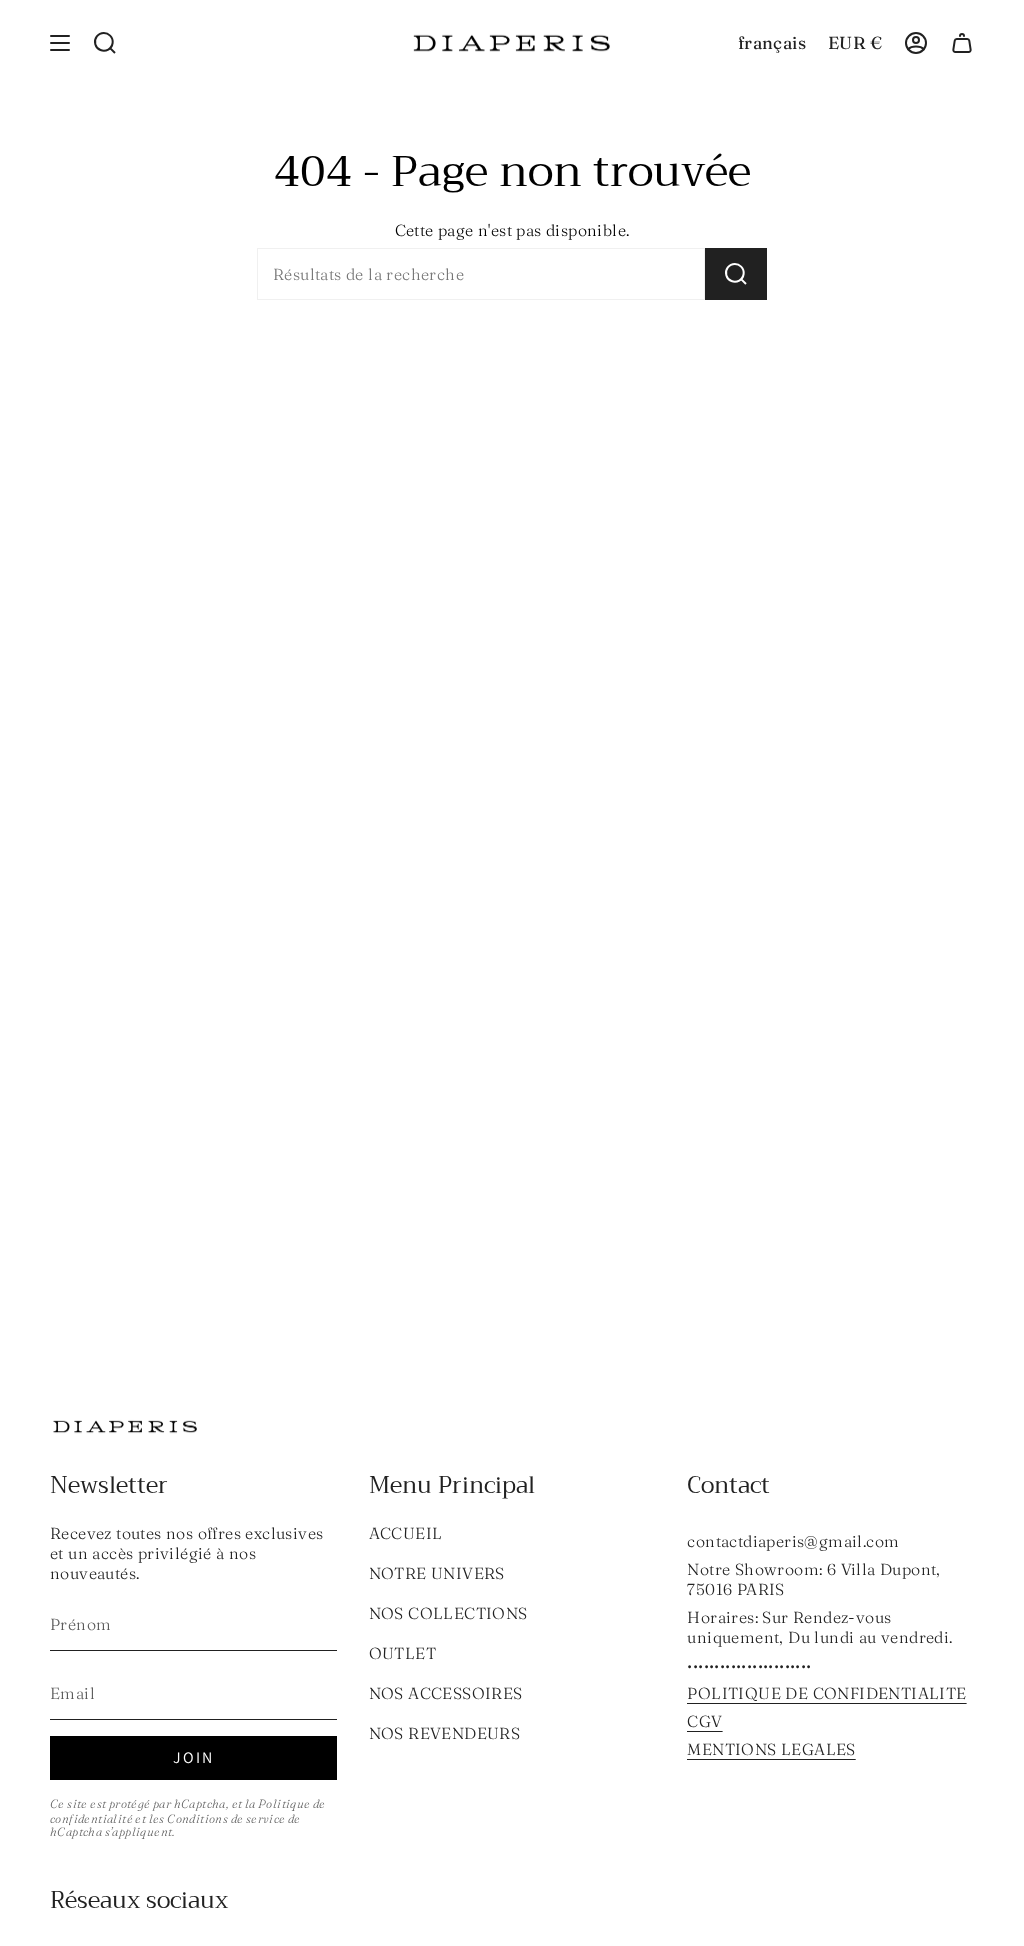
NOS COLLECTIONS (448, 1613)
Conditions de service (226, 1818)
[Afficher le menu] (60, 43)
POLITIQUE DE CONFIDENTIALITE (826, 1693)
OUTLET (402, 1653)
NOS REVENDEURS (445, 1733)
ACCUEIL (406, 1533)
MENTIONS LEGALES (771, 1749)
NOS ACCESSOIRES (446, 1693)
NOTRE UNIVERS (437, 1573)
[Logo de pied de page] (125, 1426)
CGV (704, 1721)
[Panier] (962, 43)
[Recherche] (736, 274)
